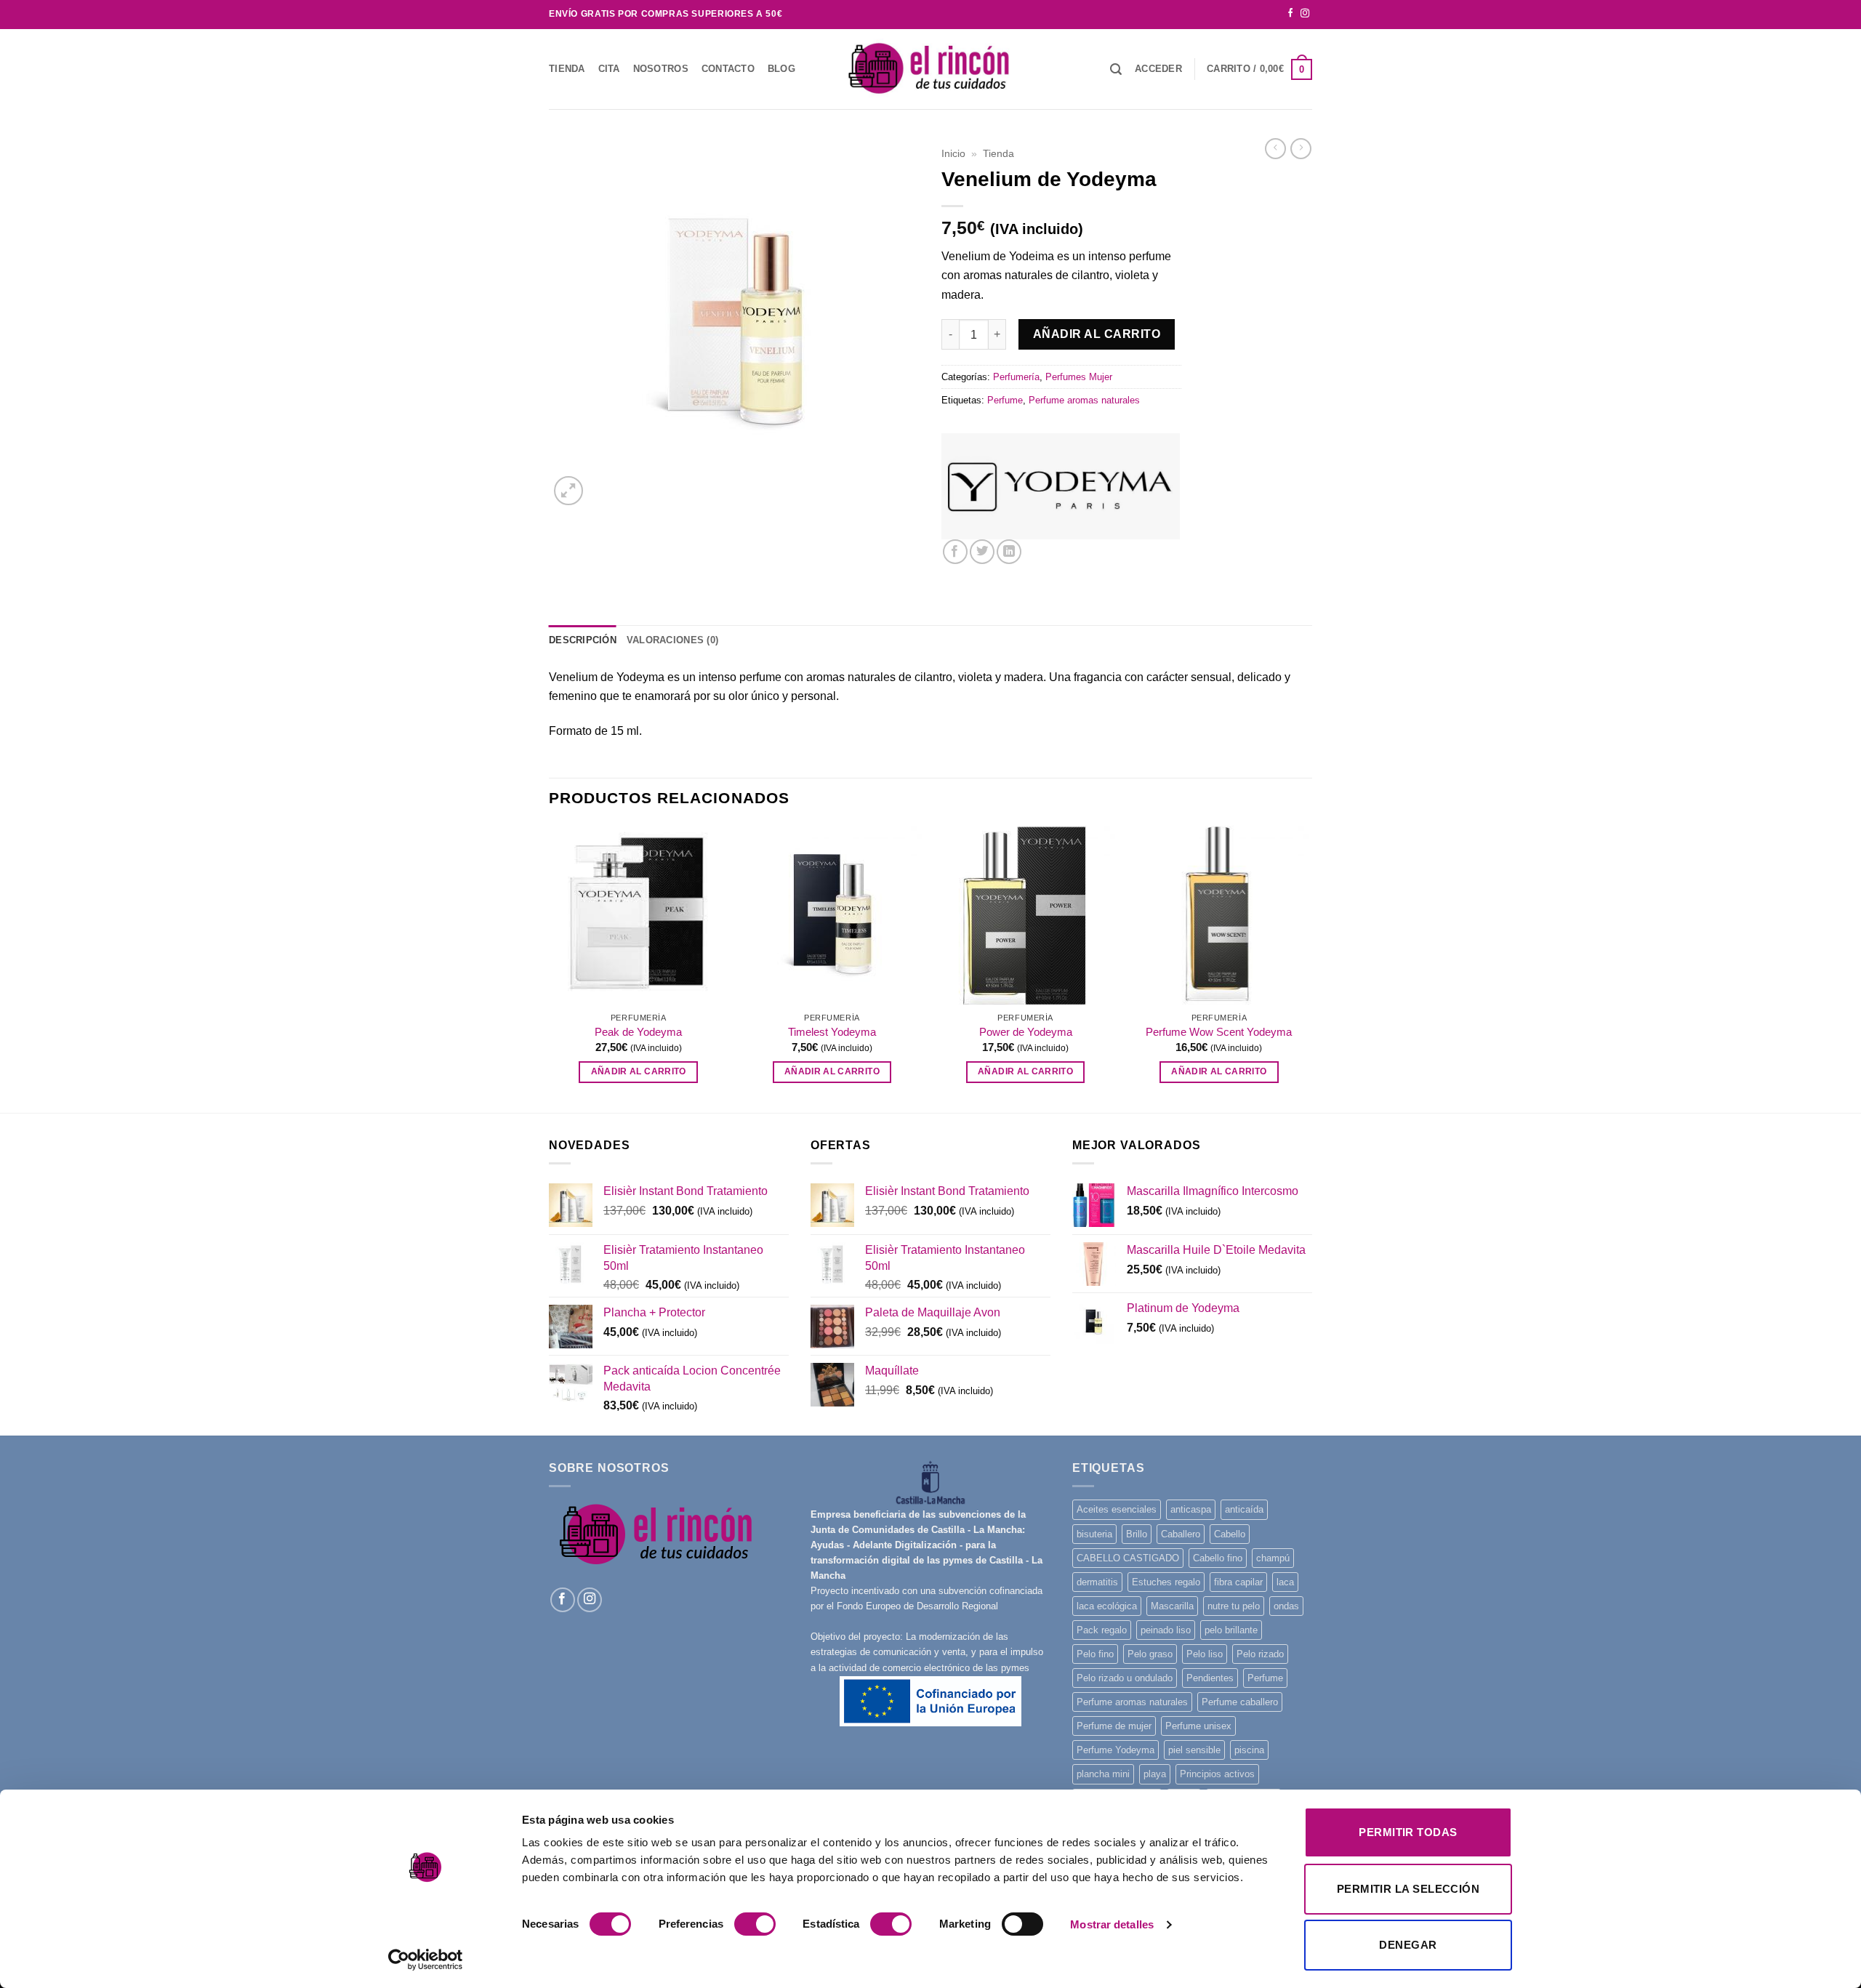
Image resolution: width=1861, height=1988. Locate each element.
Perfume (1005, 400)
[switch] (755, 1924)
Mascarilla (1172, 1606)
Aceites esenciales (1117, 1509)
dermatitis (1097, 1582)
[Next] (1308, 968)
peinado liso (1166, 1630)
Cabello (1230, 1534)
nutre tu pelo (1234, 1606)
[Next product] (1275, 149)
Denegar (1408, 1945)
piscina (1249, 1750)
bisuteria (1094, 1534)
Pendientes (1210, 1678)
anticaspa (1191, 1509)
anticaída (1244, 1509)
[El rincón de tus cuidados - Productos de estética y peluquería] (930, 69)
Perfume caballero (1240, 1702)
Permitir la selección (1408, 1889)
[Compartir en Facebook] (955, 552)
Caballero (1181, 1534)
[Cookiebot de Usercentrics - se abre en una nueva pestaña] (426, 1960)
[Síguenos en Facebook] (1290, 14)
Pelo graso (1150, 1654)
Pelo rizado (1260, 1654)
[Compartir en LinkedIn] (1009, 552)
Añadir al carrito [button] (639, 1071)
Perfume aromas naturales (1084, 400)
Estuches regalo (1166, 1582)
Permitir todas (1408, 1832)
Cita (609, 69)
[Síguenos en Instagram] (1305, 14)
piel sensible (1194, 1750)
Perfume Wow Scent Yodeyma (1219, 1032)
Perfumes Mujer (1079, 377)
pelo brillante (1231, 1630)
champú (1273, 1558)
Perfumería (1016, 377)
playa (1155, 1774)
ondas (1286, 1606)
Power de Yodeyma (1026, 1032)
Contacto (728, 69)
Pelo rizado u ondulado (1125, 1678)
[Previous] (550, 968)
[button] (1158, 69)
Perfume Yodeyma (1116, 1750)
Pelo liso (1205, 1654)
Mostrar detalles (1112, 1924)
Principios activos (1217, 1774)
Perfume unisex (1198, 1726)
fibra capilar (1238, 1582)
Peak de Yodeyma (638, 1032)
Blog (781, 69)
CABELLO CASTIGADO (1128, 1558)
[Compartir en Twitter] (982, 552)
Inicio (953, 153)
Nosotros (661, 69)
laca (1285, 1582)
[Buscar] (1116, 69)
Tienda (567, 69)
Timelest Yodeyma (832, 1032)
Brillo (1137, 1534)
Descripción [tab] (583, 640)
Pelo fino (1095, 1654)
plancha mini (1103, 1774)
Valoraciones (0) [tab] (672, 640)
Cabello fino (1218, 1558)
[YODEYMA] (1061, 487)
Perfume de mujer (1114, 1726)
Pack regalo (1102, 1630)
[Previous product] (1301, 149)
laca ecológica (1107, 1606)
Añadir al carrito (1097, 334)
